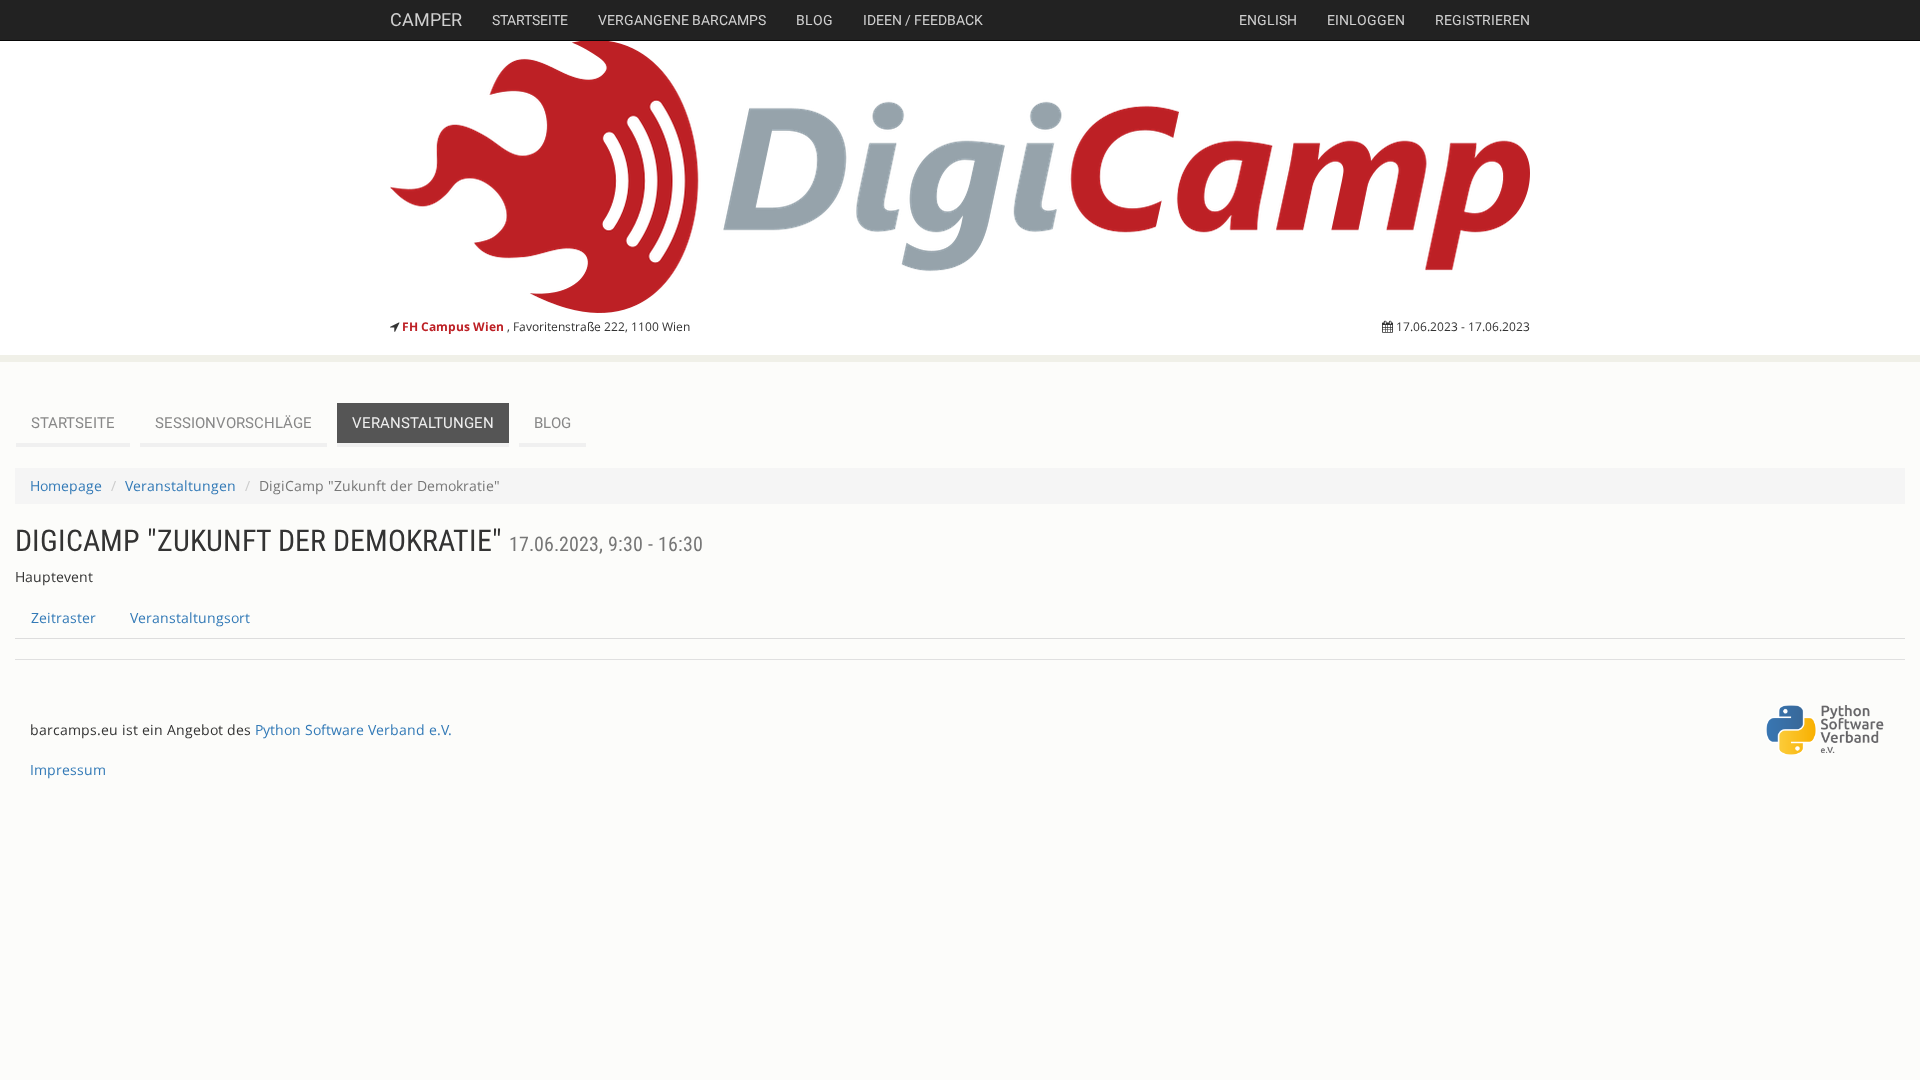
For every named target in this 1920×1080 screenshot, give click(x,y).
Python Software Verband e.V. (353, 729)
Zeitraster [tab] (63, 617)
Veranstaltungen (423, 423)
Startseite (530, 20)
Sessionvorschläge (233, 423)
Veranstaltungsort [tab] (190, 617)
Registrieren (1482, 20)
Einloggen (1366, 20)
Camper (426, 19)
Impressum (68, 769)
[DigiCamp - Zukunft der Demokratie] (960, 176)
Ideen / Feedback (923, 20)
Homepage (66, 485)
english (1268, 20)
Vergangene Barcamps (682, 20)
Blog (814, 20)
